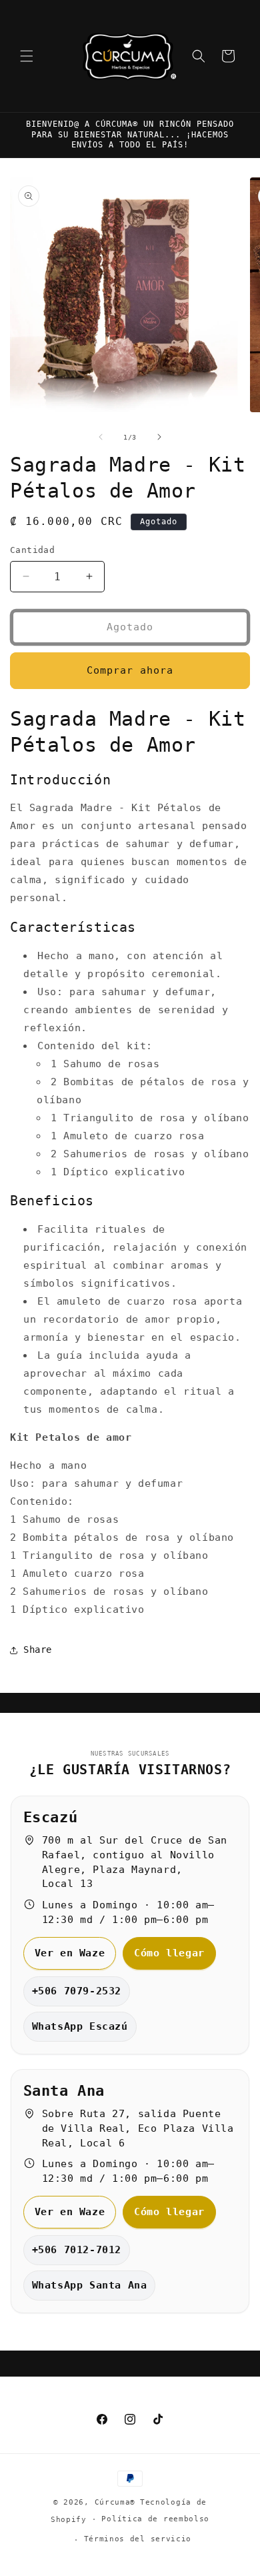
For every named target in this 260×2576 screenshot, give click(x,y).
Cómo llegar (169, 1953)
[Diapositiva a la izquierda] (101, 437)
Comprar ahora (130, 670)
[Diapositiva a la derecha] (159, 437)
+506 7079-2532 (77, 1991)
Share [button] (38, 1650)
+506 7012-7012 (77, 2250)
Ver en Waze (70, 1953)
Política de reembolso (155, 2519)
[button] (27, 56)
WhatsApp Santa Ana (90, 2285)
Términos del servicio (138, 2539)
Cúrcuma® (115, 2502)
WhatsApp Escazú (80, 2026)
